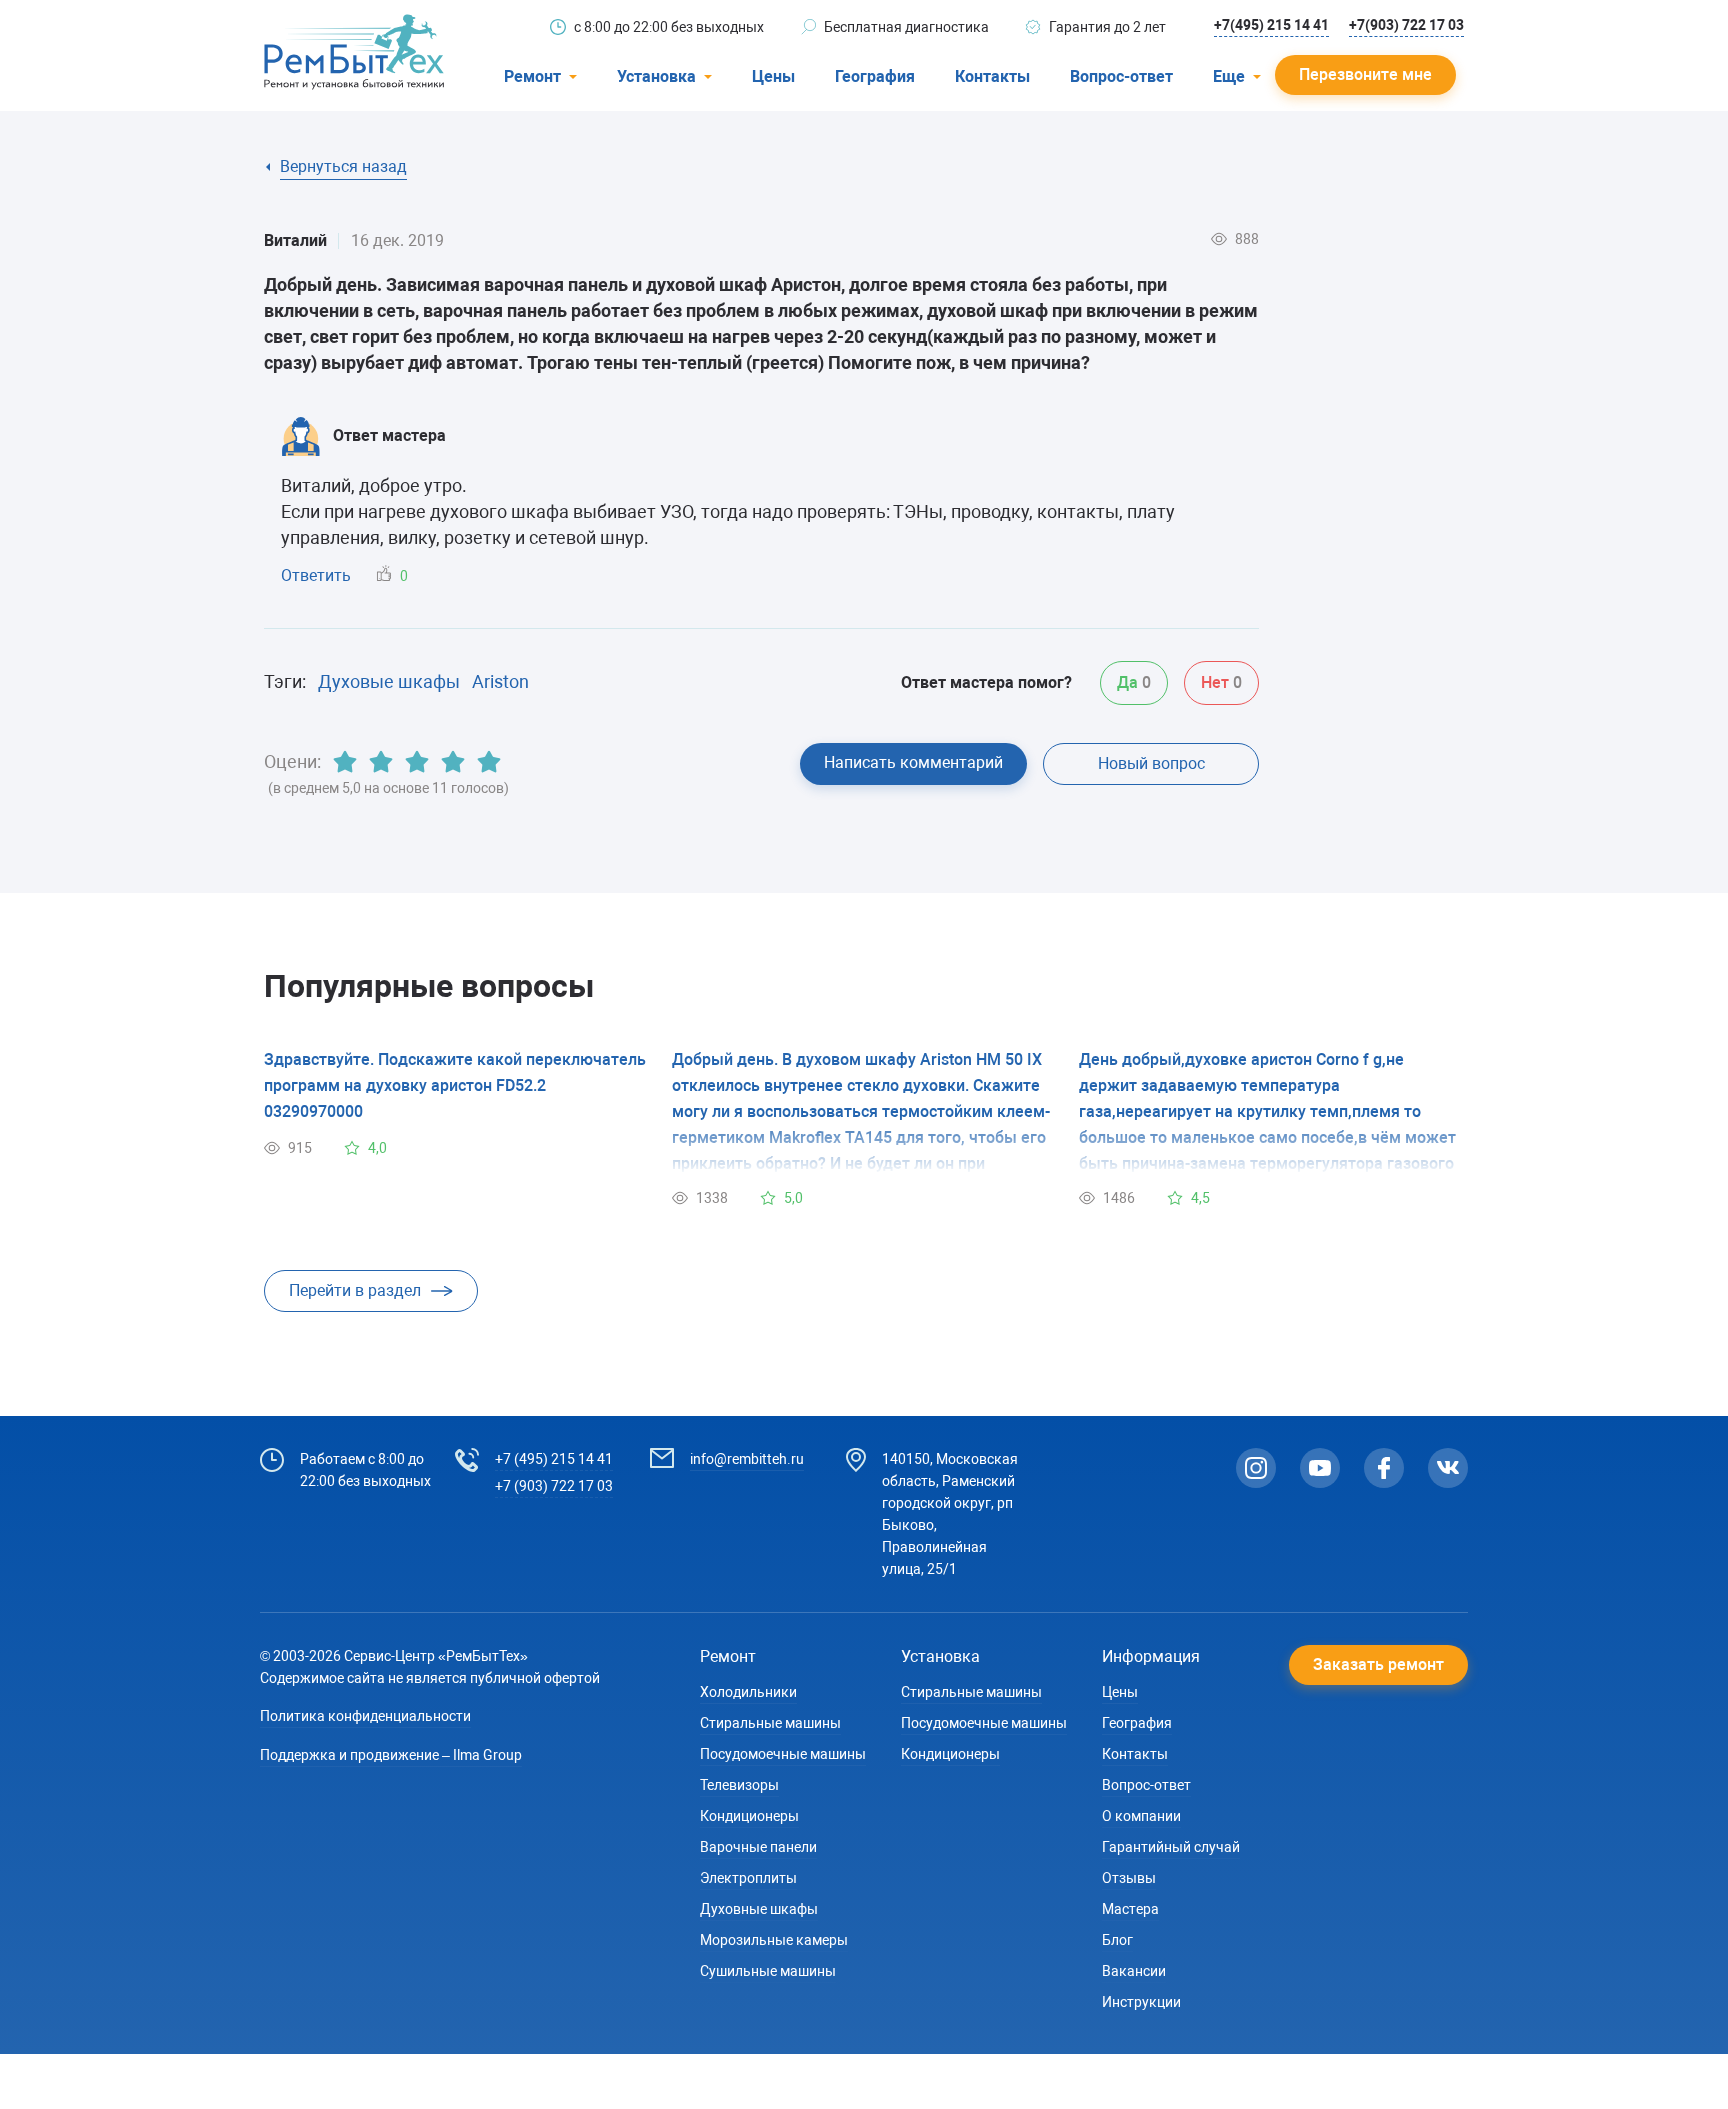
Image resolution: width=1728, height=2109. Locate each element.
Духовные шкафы (759, 1909)
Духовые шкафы (389, 681)
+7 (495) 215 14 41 (554, 1459)
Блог (1117, 1940)
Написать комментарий (913, 762)
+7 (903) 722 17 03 (554, 1486)
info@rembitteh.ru (747, 1459)
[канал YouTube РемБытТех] (1320, 1468)
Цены (773, 76)
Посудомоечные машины (783, 1754)
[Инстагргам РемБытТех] (1256, 1468)
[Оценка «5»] (489, 762)
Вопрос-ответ (1121, 76)
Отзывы (1129, 1878)
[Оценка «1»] (345, 762)
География (875, 76)
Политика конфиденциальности (365, 1716)
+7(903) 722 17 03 (1406, 25)
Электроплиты (748, 1878)
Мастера (1130, 1909)
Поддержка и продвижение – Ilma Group (391, 1755)
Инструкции (1141, 2002)
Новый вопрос (1151, 763)
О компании (1141, 1816)
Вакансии (1134, 1971)
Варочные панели (758, 1847)
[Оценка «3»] (417, 762)
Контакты (992, 76)
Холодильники (748, 1692)
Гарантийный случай (1171, 1847)
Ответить (316, 575)
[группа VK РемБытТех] (1448, 1468)
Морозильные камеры (774, 1940)
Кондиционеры (749, 1816)
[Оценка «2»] (381, 762)
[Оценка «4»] (453, 762)
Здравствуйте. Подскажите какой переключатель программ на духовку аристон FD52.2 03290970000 (455, 1085)
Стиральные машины (770, 1723)
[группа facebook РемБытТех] (1384, 1468)
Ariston (500, 681)
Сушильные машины (768, 1971)
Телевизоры (739, 1785)
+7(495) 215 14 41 (1271, 25)
